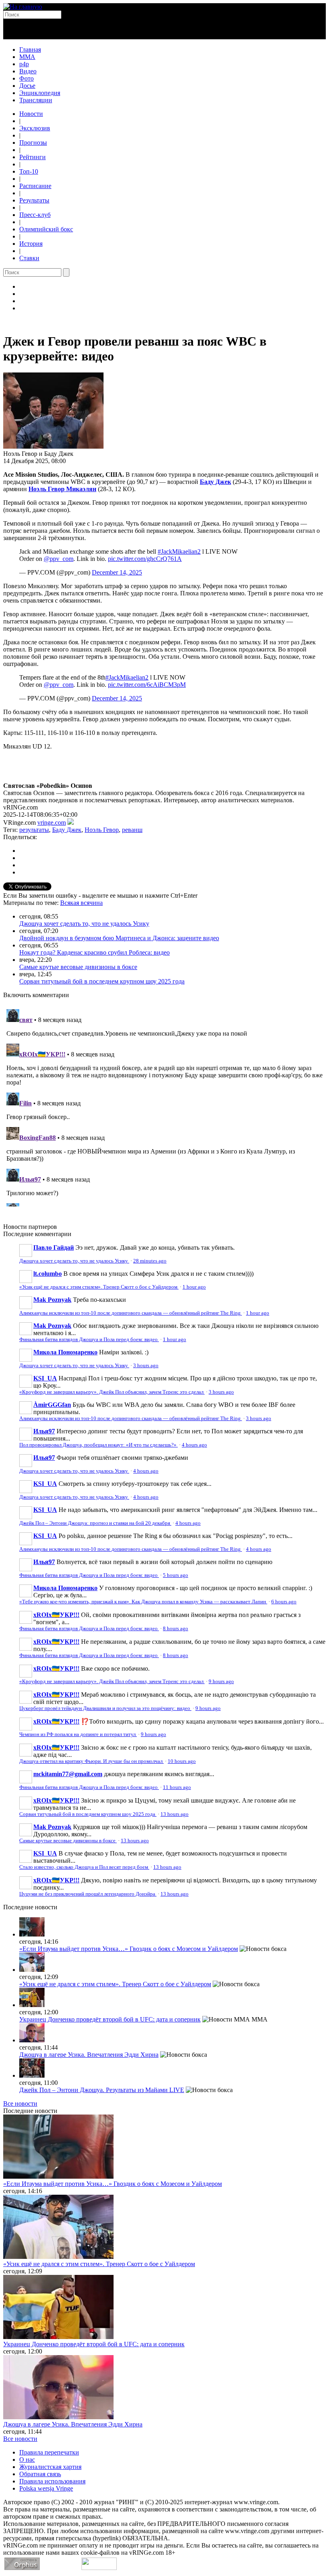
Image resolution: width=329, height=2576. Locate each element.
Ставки (29, 258)
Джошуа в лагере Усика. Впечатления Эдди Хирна (89, 2055)
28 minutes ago (150, 1261)
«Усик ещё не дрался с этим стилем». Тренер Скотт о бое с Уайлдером (99, 1287)
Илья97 (44, 1431)
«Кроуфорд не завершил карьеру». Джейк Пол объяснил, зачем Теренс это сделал (112, 1392)
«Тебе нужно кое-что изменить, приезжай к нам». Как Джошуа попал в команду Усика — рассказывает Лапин (143, 1602)
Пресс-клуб (35, 215)
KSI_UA (45, 1378)
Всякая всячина (81, 903)
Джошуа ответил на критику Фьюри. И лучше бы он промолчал (91, 1761)
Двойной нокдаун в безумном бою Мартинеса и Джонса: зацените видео (119, 938)
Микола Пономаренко (65, 1352)
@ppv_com (59, 559)
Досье (27, 86)
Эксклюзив (35, 128)
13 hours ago (175, 1814)
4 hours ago (194, 1445)
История (31, 244)
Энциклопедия (40, 93)
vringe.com (52, 823)
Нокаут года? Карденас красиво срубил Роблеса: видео (94, 952)
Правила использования (52, 2481)
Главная (30, 50)
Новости (31, 114)
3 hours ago (146, 1366)
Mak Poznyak (52, 1300)
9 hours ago (221, 1682)
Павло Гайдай (54, 1248)
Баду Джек (67, 830)
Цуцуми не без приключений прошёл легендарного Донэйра (88, 1894)
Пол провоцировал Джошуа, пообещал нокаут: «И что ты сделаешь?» (98, 1445)
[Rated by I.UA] (99, 2568)
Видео (28, 71)
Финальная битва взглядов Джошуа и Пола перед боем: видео (89, 1340)
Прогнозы (33, 143)
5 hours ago (176, 1575)
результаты (34, 830)
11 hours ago (177, 1787)
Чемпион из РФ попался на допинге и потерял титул (78, 1734)
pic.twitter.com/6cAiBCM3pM (147, 685)
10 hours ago (182, 1761)
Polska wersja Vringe (46, 2488)
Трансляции (36, 100)
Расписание (35, 186)
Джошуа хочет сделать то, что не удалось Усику (84, 924)
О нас (27, 2460)
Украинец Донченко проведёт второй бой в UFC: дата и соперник (110, 2019)
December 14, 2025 (117, 572)
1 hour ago (194, 1287)
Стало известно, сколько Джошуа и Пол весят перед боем (84, 1867)
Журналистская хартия (50, 2467)
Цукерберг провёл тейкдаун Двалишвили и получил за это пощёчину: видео (105, 1708)
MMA (27, 57)
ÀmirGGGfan (52, 1405)
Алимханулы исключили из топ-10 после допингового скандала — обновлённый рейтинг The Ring (131, 1313)
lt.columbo (48, 1274)
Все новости (20, 2103)
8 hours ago (176, 1629)
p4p (24, 64)
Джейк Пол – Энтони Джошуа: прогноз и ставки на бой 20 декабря (95, 1523)
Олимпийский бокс (46, 229)
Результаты (34, 200)
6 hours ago (284, 1602)
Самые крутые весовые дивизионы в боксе (78, 967)
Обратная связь (40, 2474)
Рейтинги (32, 157)
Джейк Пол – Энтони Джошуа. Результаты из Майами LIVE (102, 2090)
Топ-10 (29, 171)
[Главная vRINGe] (23, 7)
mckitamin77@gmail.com (68, 1774)
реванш (132, 830)
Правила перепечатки (49, 2452)
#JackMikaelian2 (179, 551)
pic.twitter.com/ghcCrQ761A (145, 559)
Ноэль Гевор (102, 830)
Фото (26, 78)
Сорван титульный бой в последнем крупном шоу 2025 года (102, 981)
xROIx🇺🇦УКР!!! (56, 1615)
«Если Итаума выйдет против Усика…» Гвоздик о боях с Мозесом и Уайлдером (129, 1949)
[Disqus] (164, 1106)
